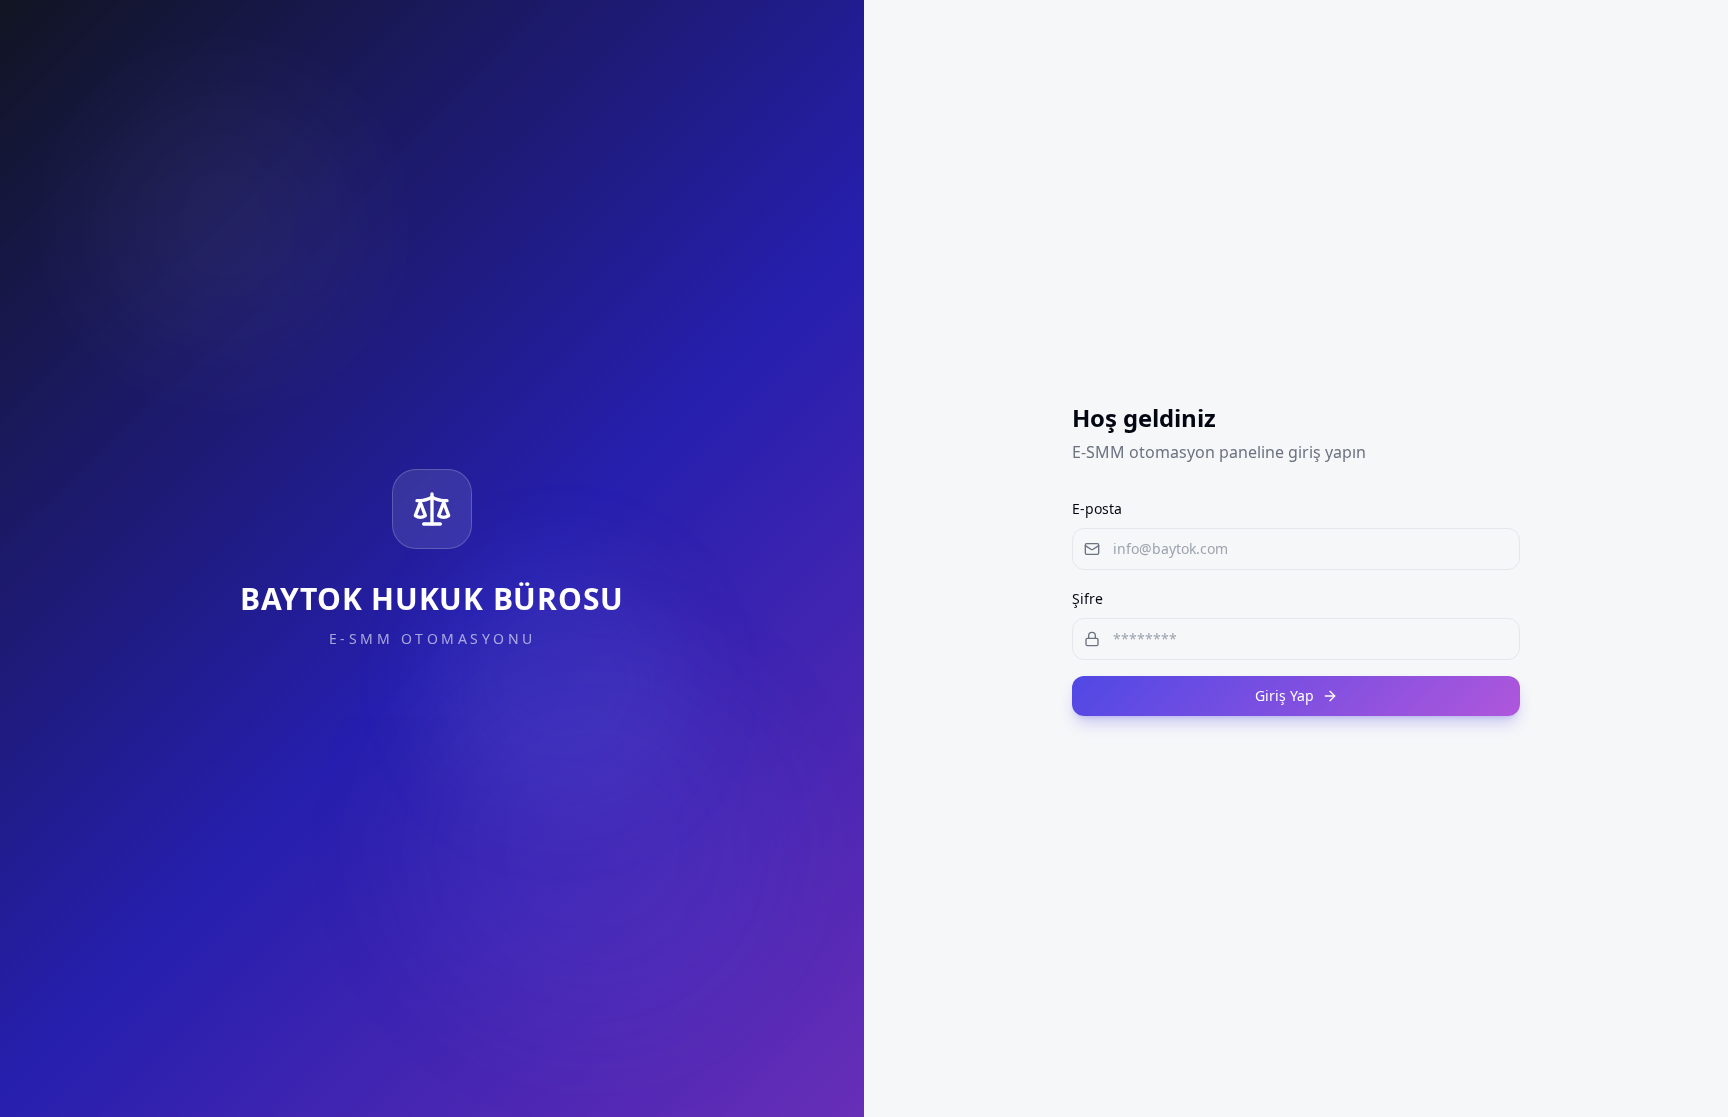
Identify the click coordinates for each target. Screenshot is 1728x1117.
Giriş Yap (1284, 695)
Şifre (1087, 598)
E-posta (1097, 508)
